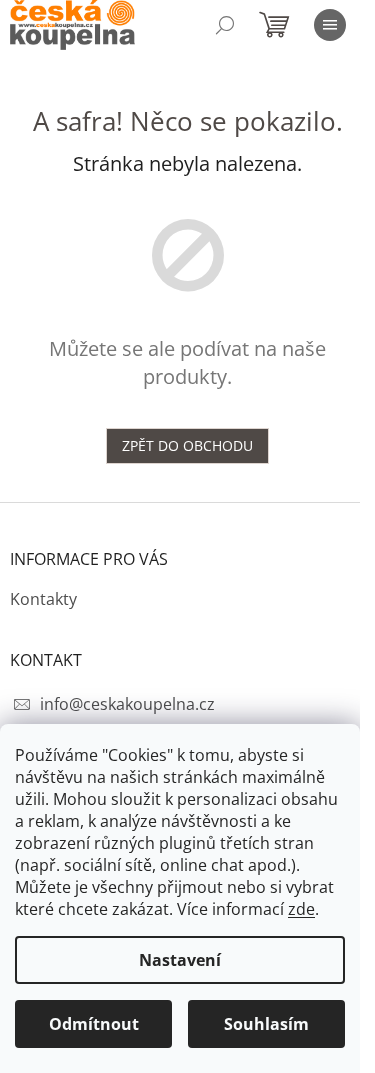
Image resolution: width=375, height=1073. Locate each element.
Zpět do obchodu (187, 445)
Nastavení (180, 960)
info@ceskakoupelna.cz (127, 704)
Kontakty (43, 599)
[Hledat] (225, 25)
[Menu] (330, 25)
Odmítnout (94, 1024)
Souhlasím (266, 1024)
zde (301, 909)
